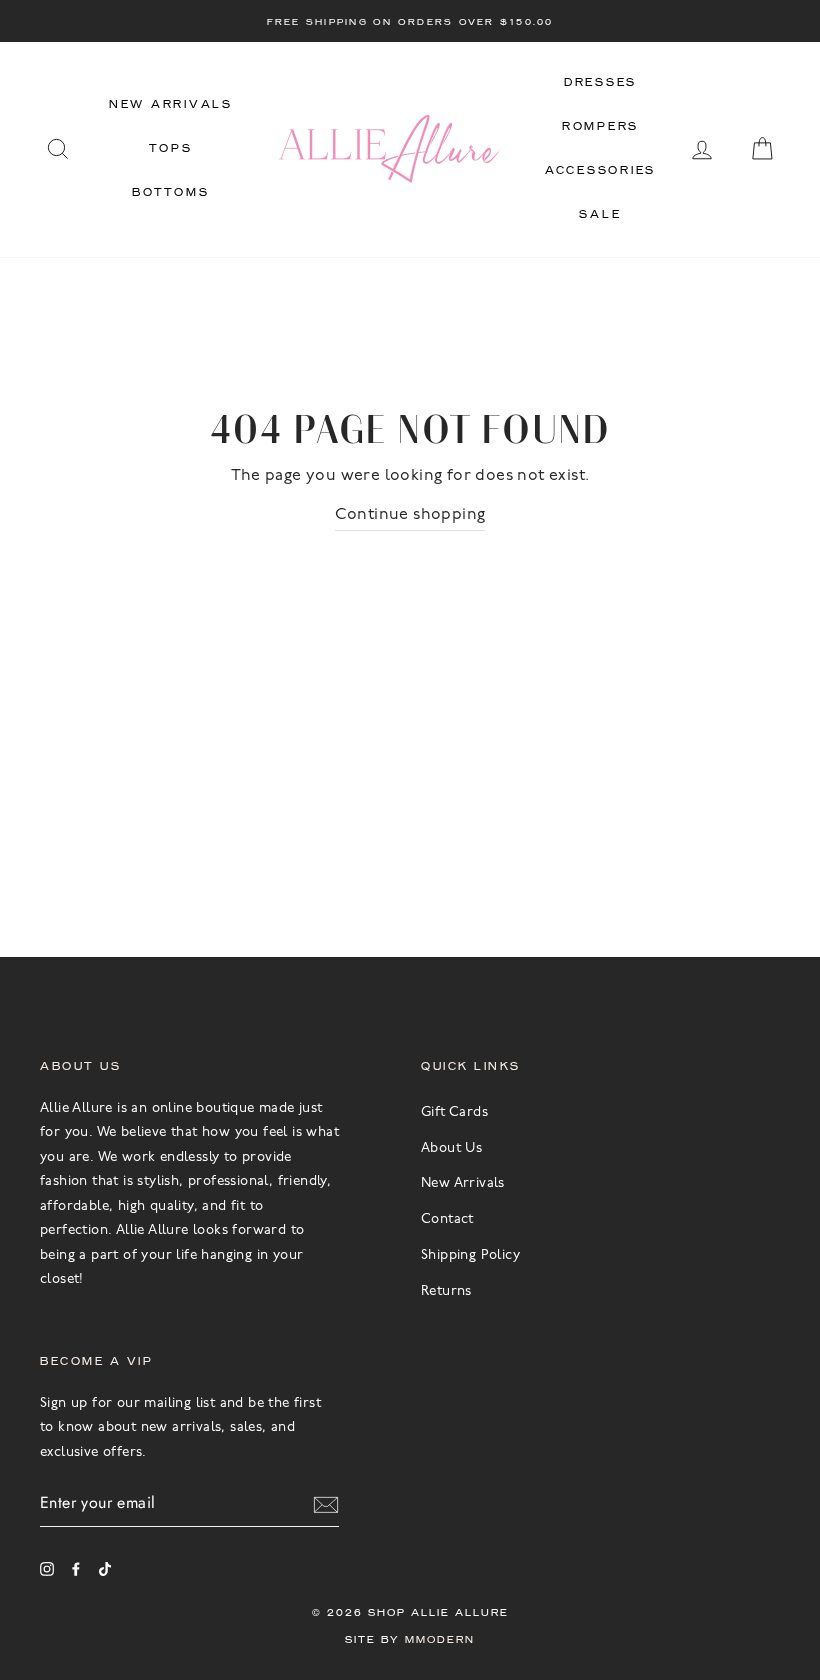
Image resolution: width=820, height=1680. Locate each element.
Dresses (600, 82)
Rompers (600, 126)
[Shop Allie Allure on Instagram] (47, 1569)
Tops (170, 148)
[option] (410, 21)
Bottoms (170, 192)
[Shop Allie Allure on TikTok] (105, 1569)
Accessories (600, 170)
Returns (446, 1291)
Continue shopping (410, 515)
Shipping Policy (470, 1255)
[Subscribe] (326, 1503)
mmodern (440, 1639)
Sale (600, 214)
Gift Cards (454, 1112)
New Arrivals (171, 104)
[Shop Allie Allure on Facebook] (76, 1569)
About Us (451, 1148)
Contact (447, 1219)
